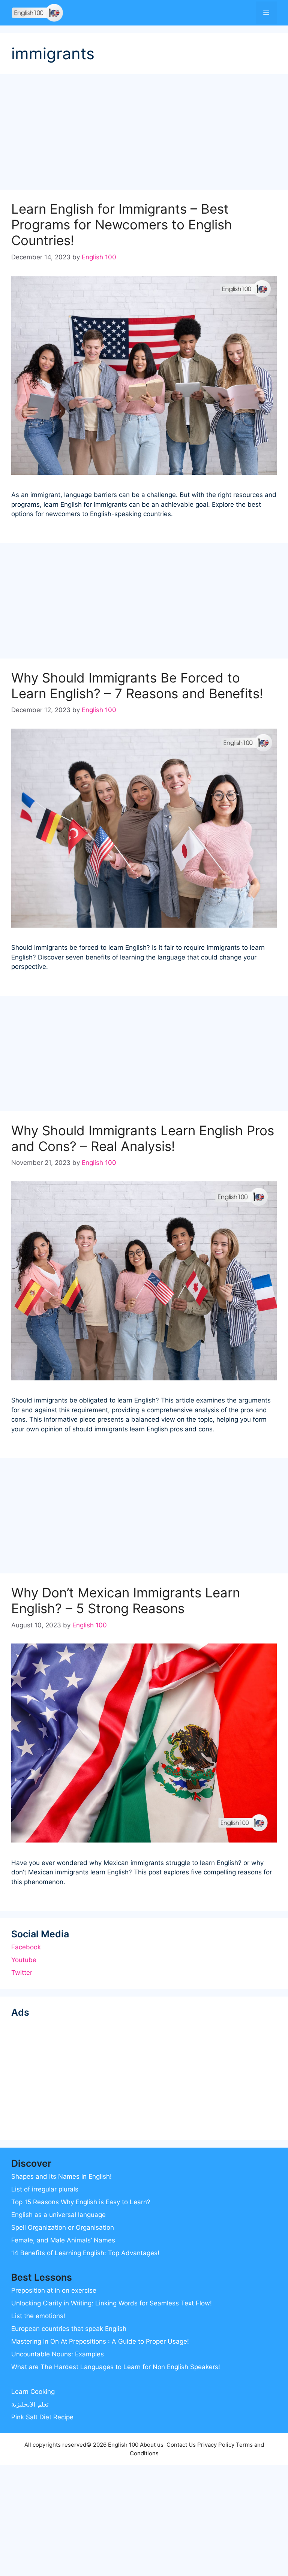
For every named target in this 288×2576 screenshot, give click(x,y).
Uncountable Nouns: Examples (58, 2354)
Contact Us (181, 2445)
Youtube (24, 1960)
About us (152, 2445)
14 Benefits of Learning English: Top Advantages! (85, 2253)
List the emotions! (38, 2316)
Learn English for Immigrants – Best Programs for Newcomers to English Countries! (122, 225)
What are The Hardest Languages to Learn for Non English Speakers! (116, 2367)
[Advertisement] (144, 134)
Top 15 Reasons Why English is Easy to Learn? (81, 2202)
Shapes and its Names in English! (61, 2176)
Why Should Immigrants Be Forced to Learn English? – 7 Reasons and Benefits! (137, 686)
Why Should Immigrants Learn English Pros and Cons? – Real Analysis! (143, 1138)
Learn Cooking (33, 2392)
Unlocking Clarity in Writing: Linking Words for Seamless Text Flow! (112, 2303)
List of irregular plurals (45, 2189)
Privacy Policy (216, 2445)
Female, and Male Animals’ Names (63, 2240)
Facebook (26, 1947)
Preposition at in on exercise (54, 2290)
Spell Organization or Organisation (63, 2227)
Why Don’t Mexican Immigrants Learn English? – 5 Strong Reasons (126, 1600)
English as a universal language (58, 2215)
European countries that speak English (69, 2329)
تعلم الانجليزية (30, 2404)
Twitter (22, 1973)
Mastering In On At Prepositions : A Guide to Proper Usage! (100, 2341)
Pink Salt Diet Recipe (42, 2417)
